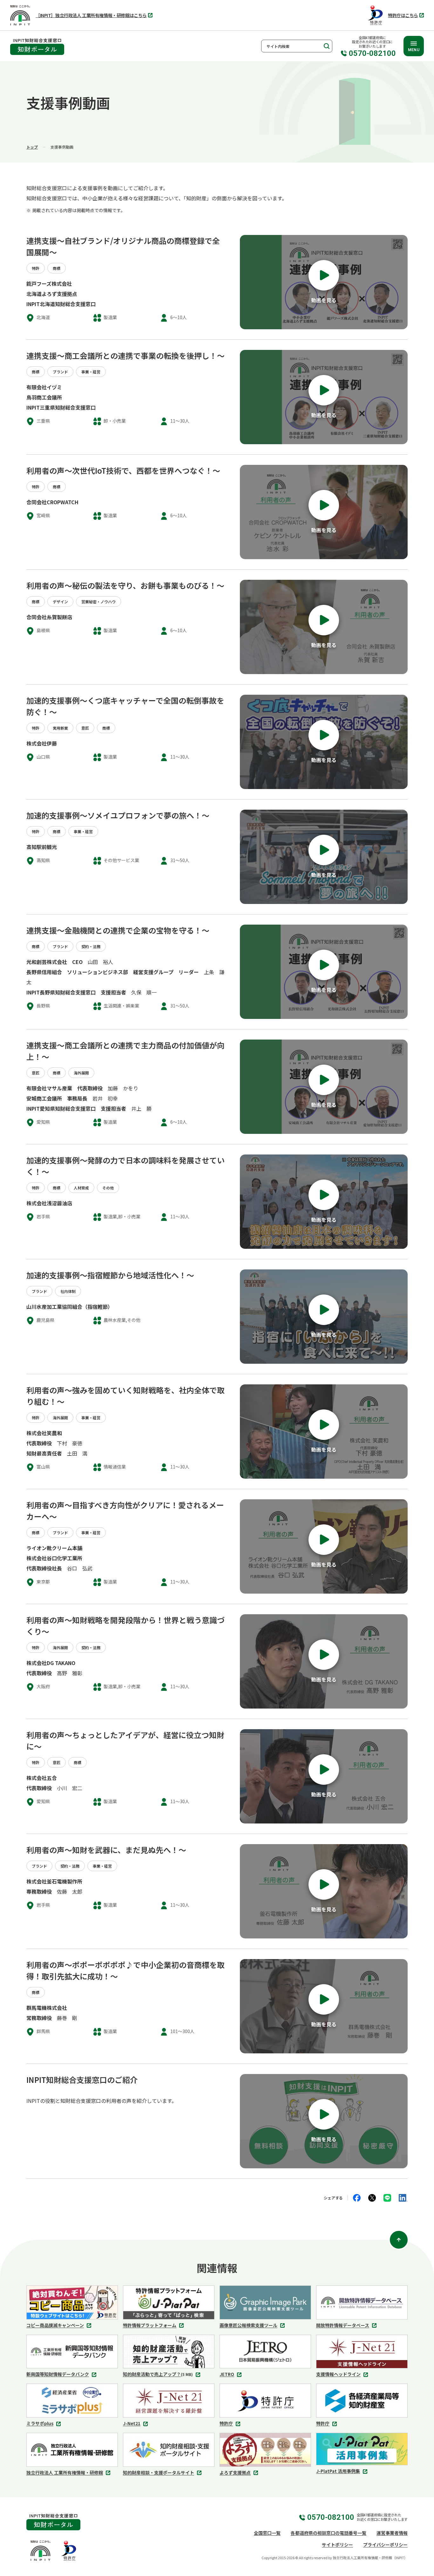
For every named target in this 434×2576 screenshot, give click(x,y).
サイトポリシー (337, 2545)
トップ (32, 147)
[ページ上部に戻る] (399, 2240)
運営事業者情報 (392, 2533)
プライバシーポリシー (385, 2545)
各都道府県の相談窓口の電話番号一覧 (329, 2533)
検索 (326, 46)
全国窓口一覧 (267, 2533)
